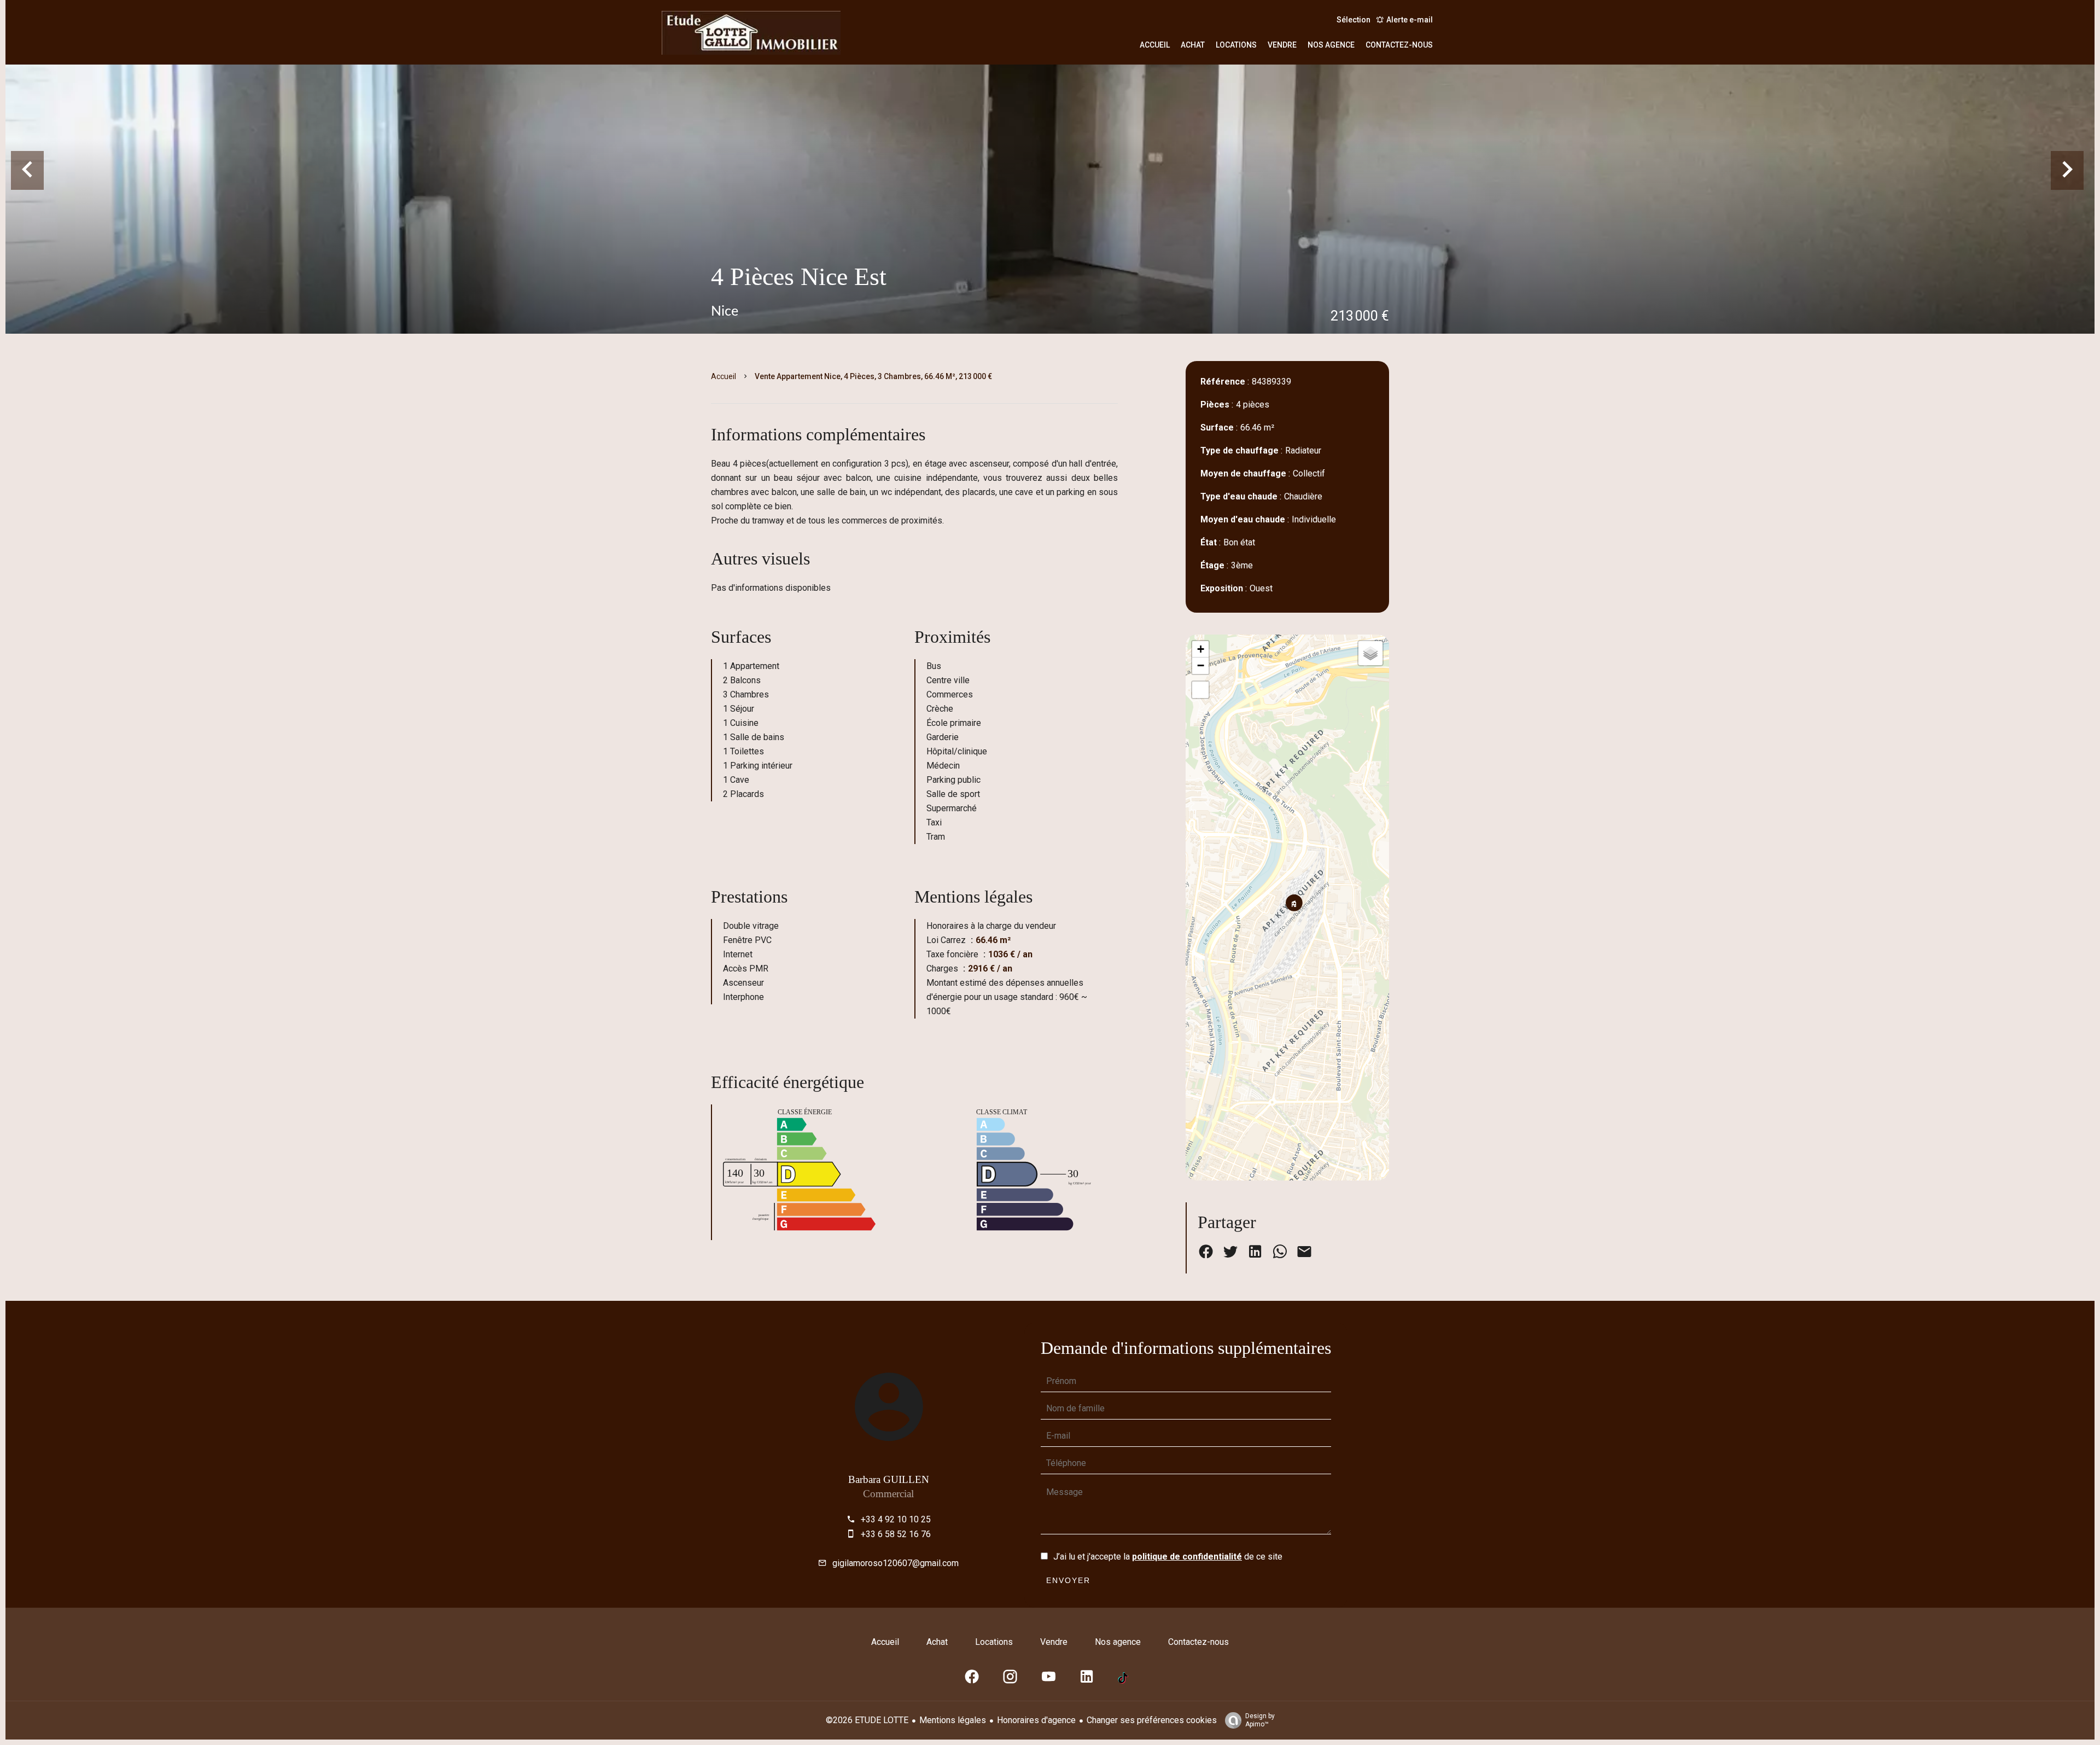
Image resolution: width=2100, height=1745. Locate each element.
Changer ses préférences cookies (1152, 1720)
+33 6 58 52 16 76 (896, 1534)
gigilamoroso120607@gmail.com (896, 1563)
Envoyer (1068, 1580)
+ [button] (1201, 649)
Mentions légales (953, 1720)
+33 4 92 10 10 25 (896, 1519)
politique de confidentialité (1187, 1557)
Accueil (724, 376)
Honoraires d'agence (1036, 1720)
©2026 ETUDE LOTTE (867, 1720)
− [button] (1201, 665)
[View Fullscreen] (1200, 690)
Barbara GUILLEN (889, 1479)
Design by (1260, 1720)
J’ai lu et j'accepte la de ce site (1168, 1557)
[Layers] (1370, 653)
